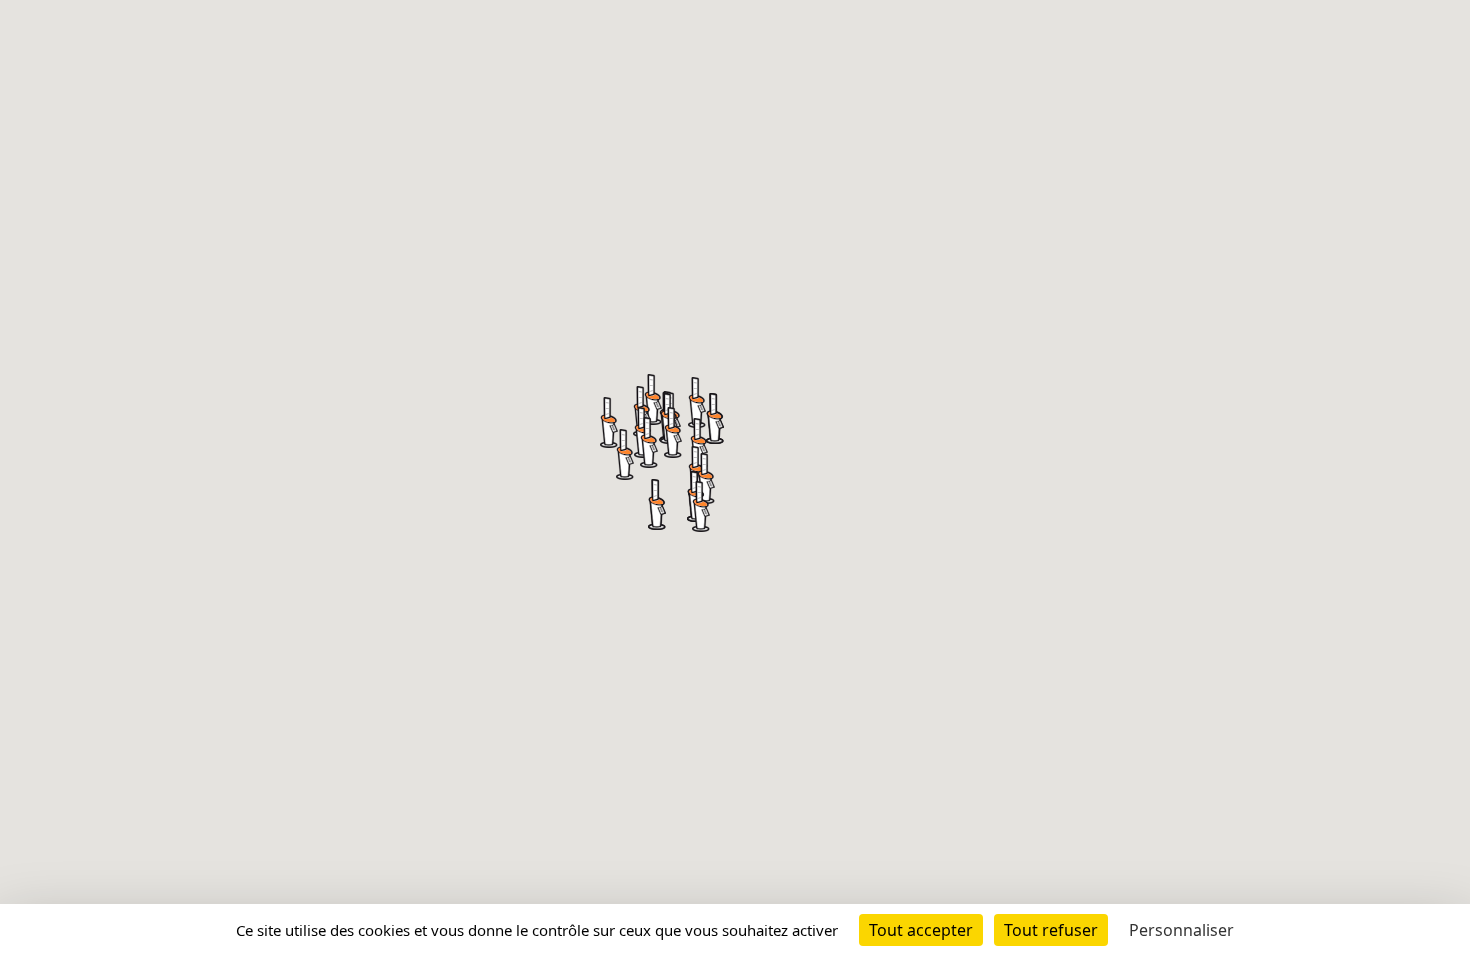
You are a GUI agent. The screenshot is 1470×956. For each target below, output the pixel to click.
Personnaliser (1181, 930)
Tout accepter (921, 930)
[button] (673, 432)
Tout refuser (1051, 930)
